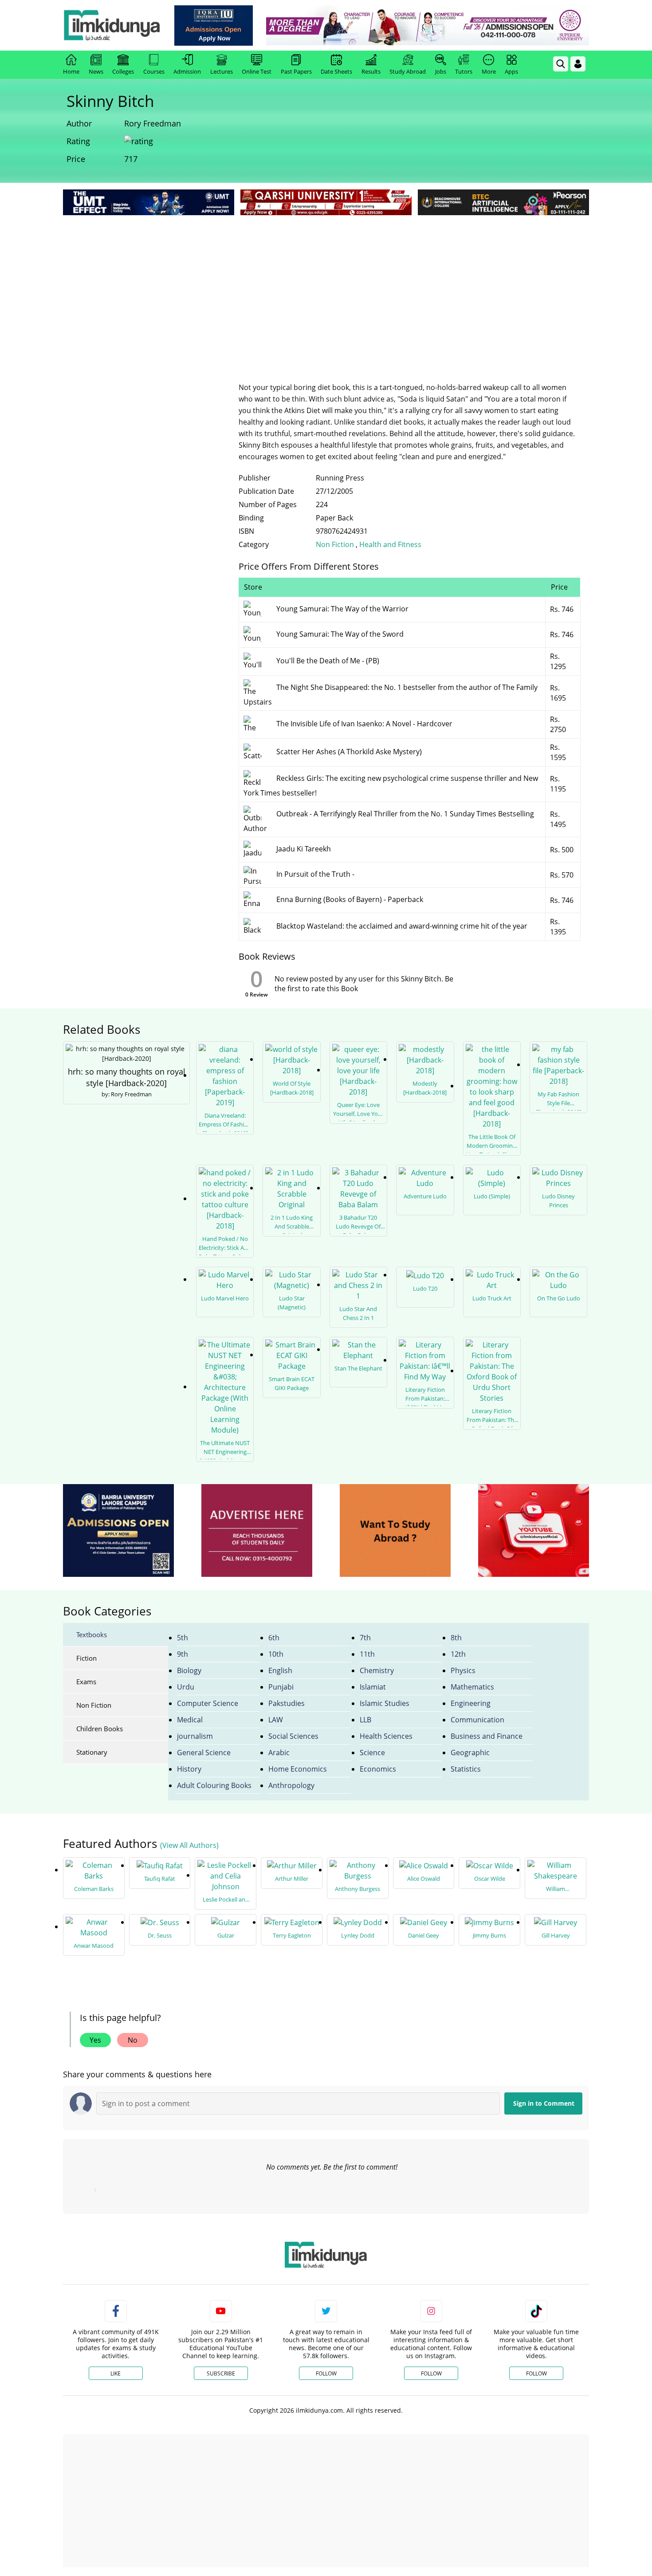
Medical (190, 1720)
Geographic (470, 1753)
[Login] (578, 64)
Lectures (222, 71)
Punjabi (281, 1687)
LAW (276, 1720)
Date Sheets (336, 71)
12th (458, 1654)
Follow (326, 2373)
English (280, 1670)
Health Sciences (386, 1736)
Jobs (441, 71)
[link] (214, 26)
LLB (365, 1720)
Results (371, 71)
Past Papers (296, 71)
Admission (187, 71)
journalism (195, 1736)
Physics (463, 1670)
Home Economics (298, 1769)
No (133, 2040)
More (489, 71)
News (96, 71)
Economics (378, 1769)
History (189, 1769)
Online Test (257, 71)
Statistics (466, 1769)
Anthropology (291, 1785)
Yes (95, 2040)
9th (183, 1654)
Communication (477, 1720)
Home (71, 71)
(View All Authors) (189, 1845)
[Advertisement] (326, 284)
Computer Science (208, 1703)
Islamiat (373, 1687)
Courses (154, 71)
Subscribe (221, 2373)
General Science (204, 1753)
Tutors (464, 71)
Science (372, 1753)
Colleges (123, 71)
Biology (189, 1670)
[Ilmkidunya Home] (112, 25)
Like (116, 2373)
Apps (511, 71)
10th (276, 1654)
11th (367, 1654)
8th (456, 1638)
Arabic (279, 1753)
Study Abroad (408, 71)
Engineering (471, 1703)
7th (365, 1638)
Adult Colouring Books (214, 1785)
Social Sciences (293, 1736)
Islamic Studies (385, 1703)
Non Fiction (336, 544)
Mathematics (472, 1687)
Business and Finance (487, 1736)
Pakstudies (287, 1703)
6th (274, 1638)
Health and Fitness (390, 544)
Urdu (186, 1687)
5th (183, 1638)
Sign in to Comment (544, 2103)
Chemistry (377, 1670)
